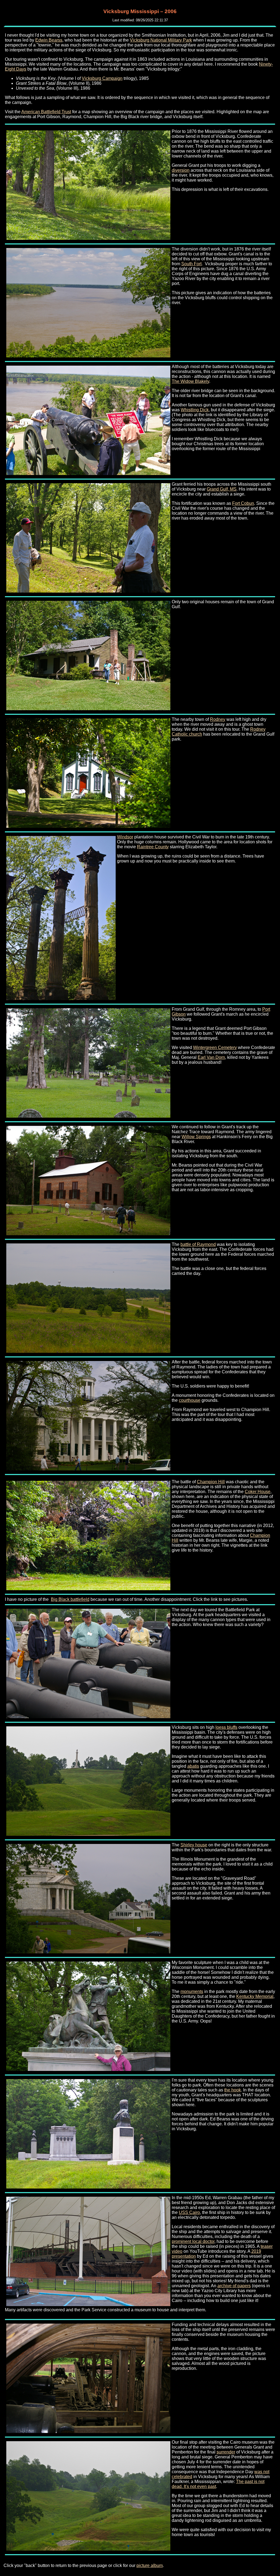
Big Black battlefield (70, 1599)
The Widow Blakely (190, 381)
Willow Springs (196, 1137)
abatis (193, 1766)
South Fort (191, 264)
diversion (181, 170)
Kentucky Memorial (255, 1996)
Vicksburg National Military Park (161, 40)
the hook (233, 2090)
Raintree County (153, 847)
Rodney (218, 719)
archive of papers (234, 2286)
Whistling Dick (195, 410)
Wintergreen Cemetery (215, 1047)
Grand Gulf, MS (222, 489)
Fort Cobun (243, 503)
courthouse (190, 1400)
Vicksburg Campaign (102, 78)
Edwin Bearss (49, 40)
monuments (192, 1991)
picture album (150, 2565)
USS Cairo (189, 2212)
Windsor (125, 837)
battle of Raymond (198, 1244)
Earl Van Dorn (211, 1057)
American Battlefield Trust (46, 112)
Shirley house (194, 1845)
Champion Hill (211, 1482)
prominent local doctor (193, 2241)
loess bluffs (226, 1727)
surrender (226, 2452)
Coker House (258, 1492)
